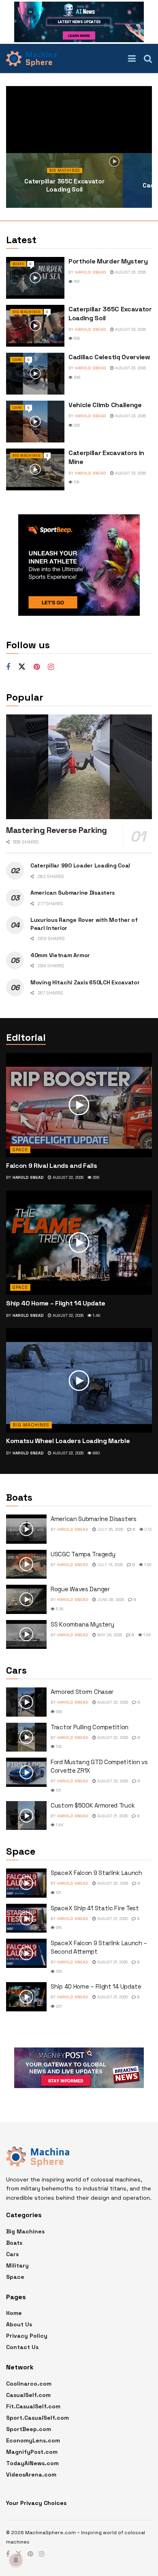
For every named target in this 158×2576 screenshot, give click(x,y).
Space (20, 1150)
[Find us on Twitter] (22, 667)
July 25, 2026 (110, 1529)
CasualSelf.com (28, 2395)
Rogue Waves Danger (80, 1589)
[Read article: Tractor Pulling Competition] (26, 1737)
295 (95, 1177)
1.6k (147, 1565)
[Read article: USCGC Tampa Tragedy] (26, 1564)
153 (76, 282)
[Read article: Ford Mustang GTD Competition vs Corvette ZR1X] (26, 1772)
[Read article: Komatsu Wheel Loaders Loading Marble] (79, 1380)
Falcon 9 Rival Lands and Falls (51, 1166)
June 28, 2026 (110, 1600)
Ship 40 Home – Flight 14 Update (56, 1303)
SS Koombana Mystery (82, 1624)
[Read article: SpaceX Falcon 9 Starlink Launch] (26, 1883)
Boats (18, 264)
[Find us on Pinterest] (37, 667)
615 (58, 1928)
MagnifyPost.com (32, 2452)
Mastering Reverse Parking (57, 830)
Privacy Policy (27, 2336)
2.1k (148, 1529)
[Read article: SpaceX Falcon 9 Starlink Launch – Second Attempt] (26, 1953)
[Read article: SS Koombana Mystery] (26, 1635)
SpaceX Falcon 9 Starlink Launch (96, 1873)
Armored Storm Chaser (82, 1692)
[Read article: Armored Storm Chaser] (26, 1702)
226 (76, 425)
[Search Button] (148, 58)
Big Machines (65, 170)
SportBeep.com (29, 2429)
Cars (17, 360)
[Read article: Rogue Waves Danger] (26, 1599)
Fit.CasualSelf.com (33, 2406)
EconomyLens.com (33, 2440)
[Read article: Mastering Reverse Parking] (79, 767)
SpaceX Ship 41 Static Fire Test (95, 1908)
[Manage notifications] (16, 2560)
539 (59, 1712)
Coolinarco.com (29, 2384)
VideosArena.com (31, 2475)
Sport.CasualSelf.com (37, 2418)
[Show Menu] (132, 58)
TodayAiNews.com (32, 2463)
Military (17, 2265)
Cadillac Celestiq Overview (109, 357)
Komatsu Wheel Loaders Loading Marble (68, 1441)
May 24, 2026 (109, 1635)
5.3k (59, 1609)
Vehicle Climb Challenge (105, 405)
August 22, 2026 (67, 1177)
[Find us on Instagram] (51, 667)
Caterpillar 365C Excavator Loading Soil (64, 185)
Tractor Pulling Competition (90, 1727)
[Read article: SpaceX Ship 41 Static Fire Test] (26, 1918)
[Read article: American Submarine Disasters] (26, 1529)
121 (58, 1790)
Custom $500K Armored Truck (93, 1805)
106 (76, 482)
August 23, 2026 (130, 272)
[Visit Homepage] (31, 58)
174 (58, 1746)
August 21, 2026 (112, 1816)
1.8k (59, 1825)
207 (58, 2006)
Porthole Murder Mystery (108, 261)
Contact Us (22, 2347)
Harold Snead (91, 272)
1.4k (96, 1315)
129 (58, 1971)
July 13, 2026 (109, 1565)
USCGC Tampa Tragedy (83, 1554)
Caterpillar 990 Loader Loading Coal (80, 865)
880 (96, 1453)
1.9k (147, 1635)
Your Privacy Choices (36, 2503)
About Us (19, 2324)
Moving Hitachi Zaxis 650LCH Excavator (85, 982)
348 (77, 377)
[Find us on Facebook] (8, 667)
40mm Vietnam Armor (60, 955)
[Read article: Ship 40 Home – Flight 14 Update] (79, 1243)
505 (76, 338)
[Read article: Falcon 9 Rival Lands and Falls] (79, 1105)
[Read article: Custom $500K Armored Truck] (26, 1816)
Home (14, 2313)
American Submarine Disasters (73, 893)
